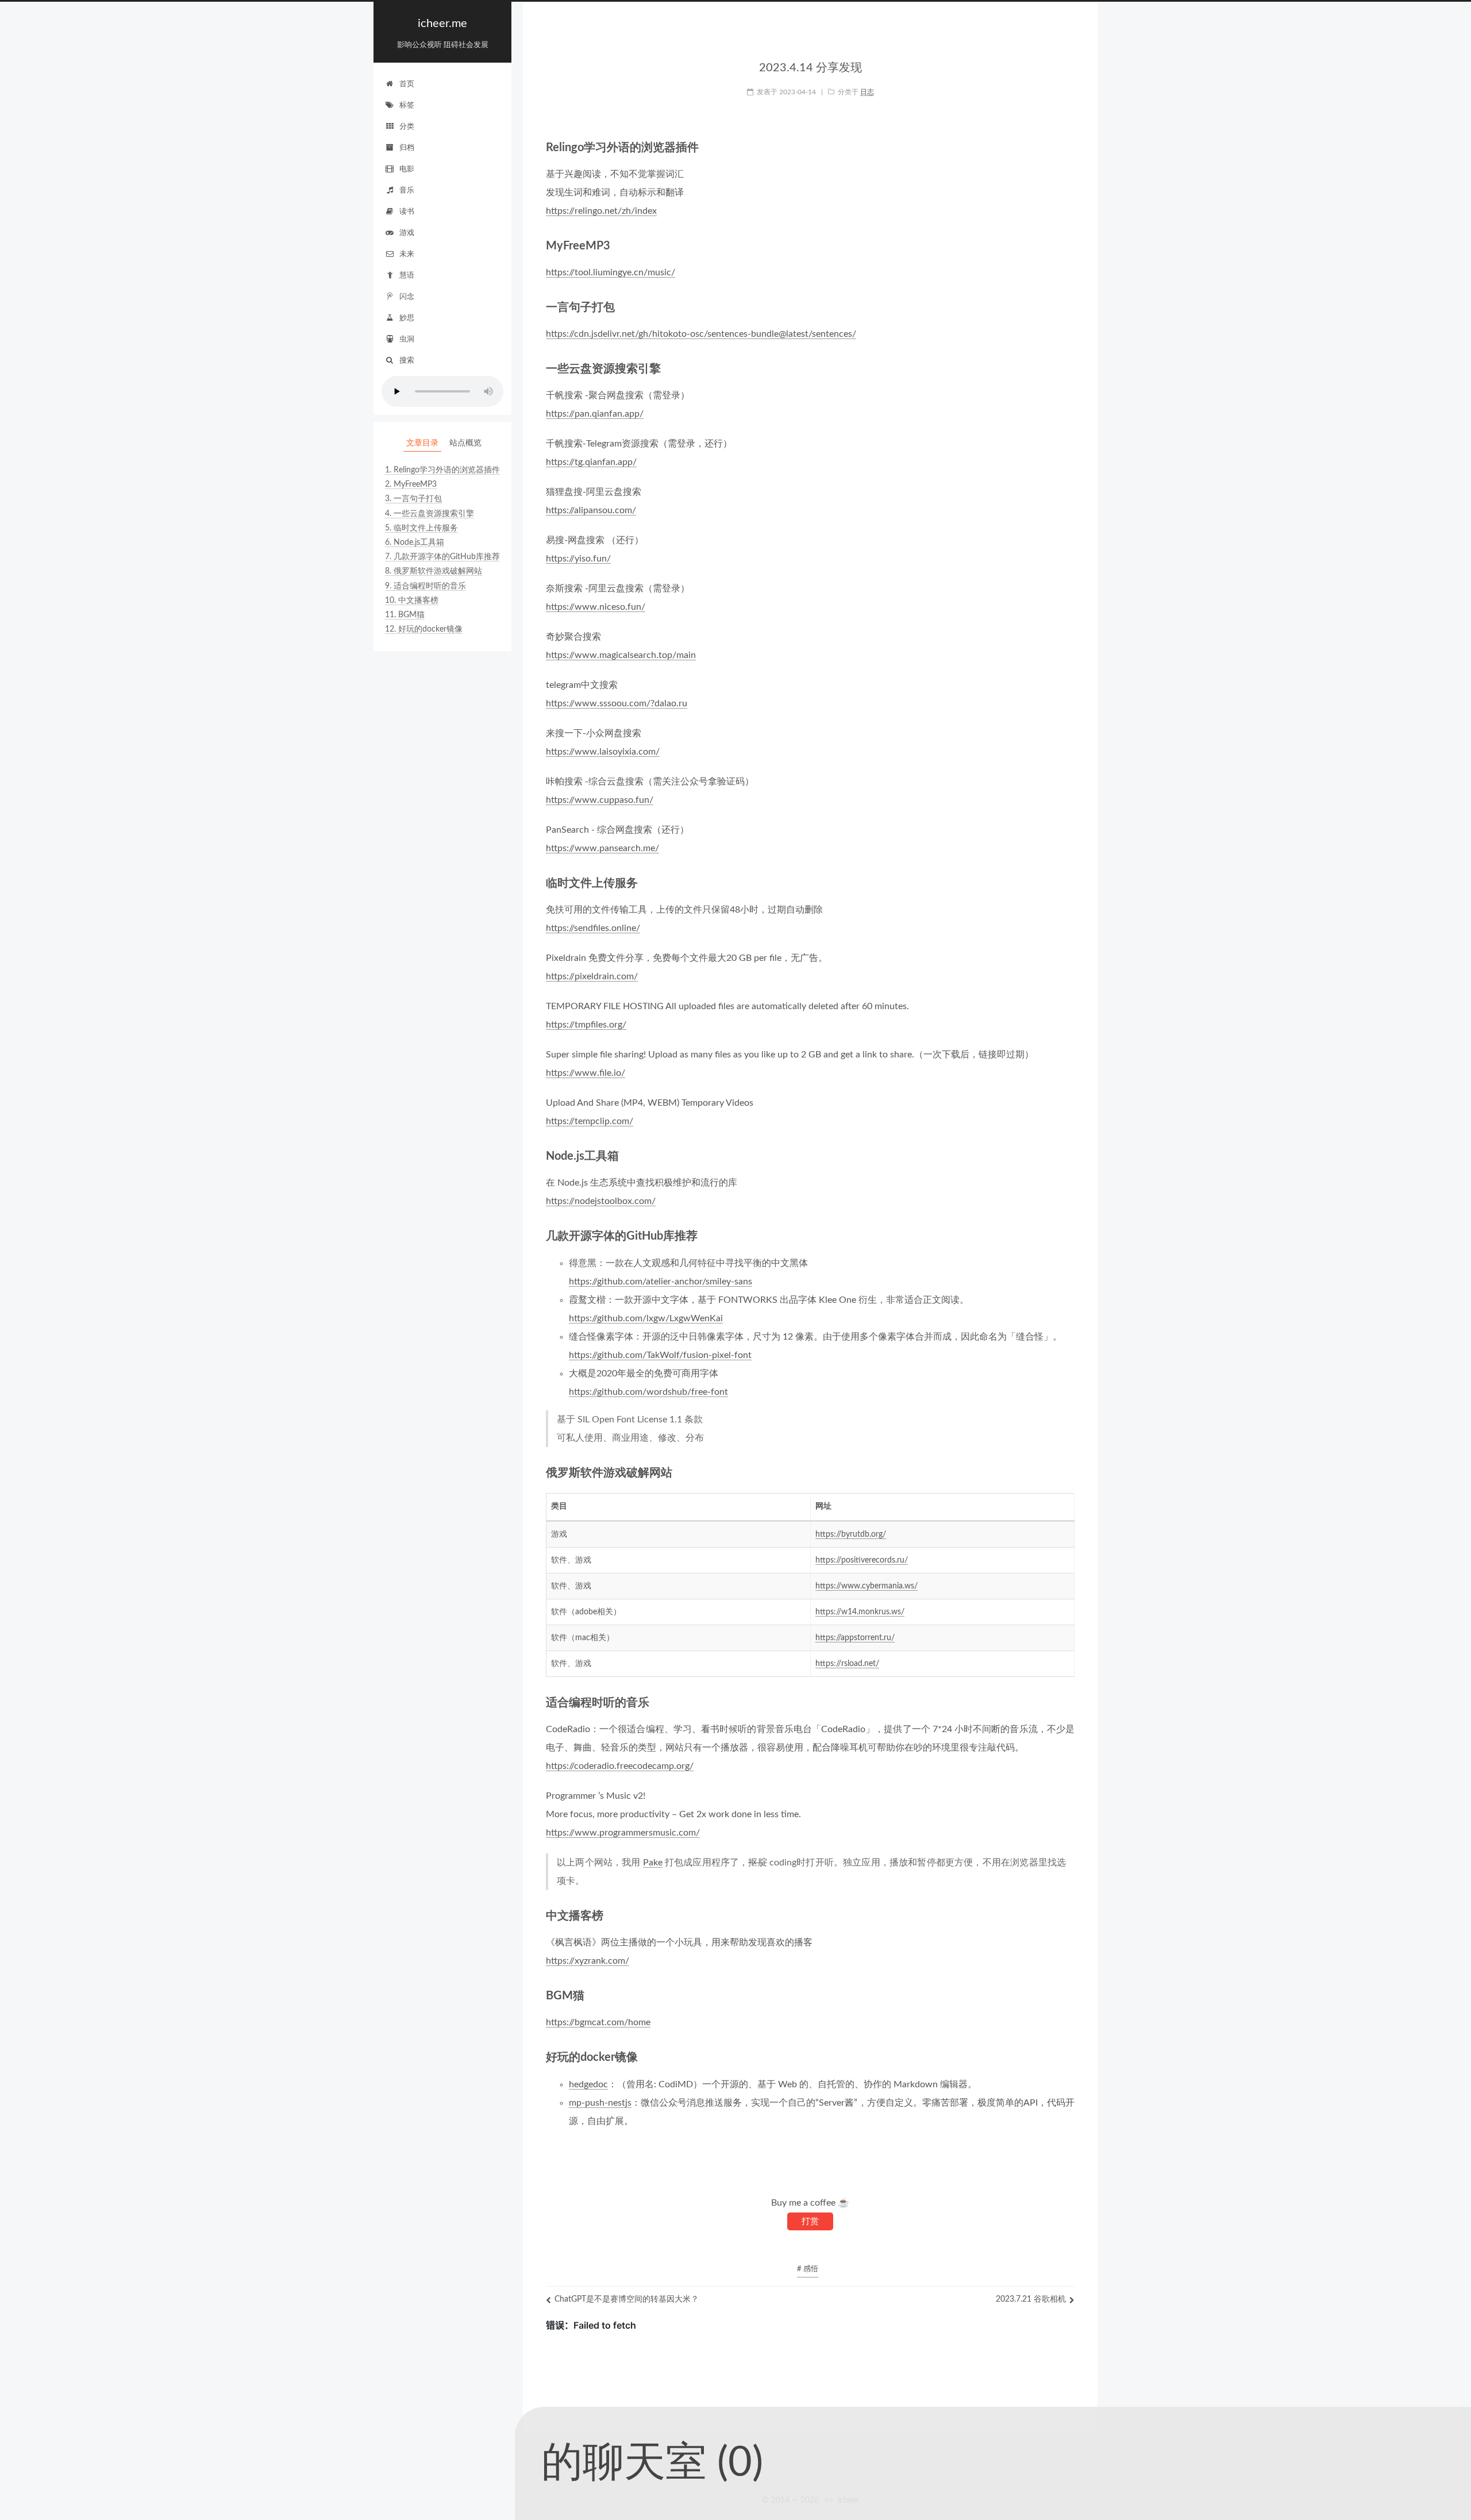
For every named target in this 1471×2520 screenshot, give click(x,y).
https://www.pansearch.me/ (602, 848)
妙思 (407, 318)
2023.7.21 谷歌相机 (1031, 2299)
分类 (407, 127)
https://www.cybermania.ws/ (867, 1586)
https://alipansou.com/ (591, 510)
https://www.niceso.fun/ (596, 607)
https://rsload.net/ (847, 1664)
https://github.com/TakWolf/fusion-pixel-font (660, 1355)
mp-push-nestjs (600, 2103)
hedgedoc (588, 2084)
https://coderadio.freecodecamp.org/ (620, 1766)
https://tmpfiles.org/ (586, 1025)
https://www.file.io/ (586, 1073)
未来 (407, 254)
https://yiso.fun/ (578, 559)
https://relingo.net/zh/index (601, 211)
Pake (653, 1863)
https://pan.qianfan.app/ (595, 414)
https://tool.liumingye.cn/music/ (611, 272)
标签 (407, 105)
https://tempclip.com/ (590, 1121)
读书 (407, 212)
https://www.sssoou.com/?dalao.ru (617, 703)
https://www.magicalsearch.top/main (621, 655)
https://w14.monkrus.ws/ (860, 1612)
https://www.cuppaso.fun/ (600, 800)
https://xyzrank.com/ (588, 1961)
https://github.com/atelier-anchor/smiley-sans (661, 1282)
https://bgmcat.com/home (598, 2022)
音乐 (407, 191)
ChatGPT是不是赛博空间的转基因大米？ (627, 2299)
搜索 (407, 361)
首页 (407, 84)
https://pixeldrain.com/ (592, 976)
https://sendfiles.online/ (593, 928)
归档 (407, 148)
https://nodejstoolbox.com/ (601, 1201)
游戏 (407, 233)
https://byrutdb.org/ (851, 1534)
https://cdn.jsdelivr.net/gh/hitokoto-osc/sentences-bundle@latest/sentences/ (701, 334)
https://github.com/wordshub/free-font (648, 1392)
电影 (407, 169)
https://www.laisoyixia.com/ (603, 752)
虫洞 (407, 339)
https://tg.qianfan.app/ (591, 462)
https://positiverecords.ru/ (862, 1560)
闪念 (407, 297)
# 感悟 (808, 2269)
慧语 (407, 276)
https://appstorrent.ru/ (855, 1638)
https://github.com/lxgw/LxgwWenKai (646, 1318)
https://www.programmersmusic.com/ (623, 1833)
